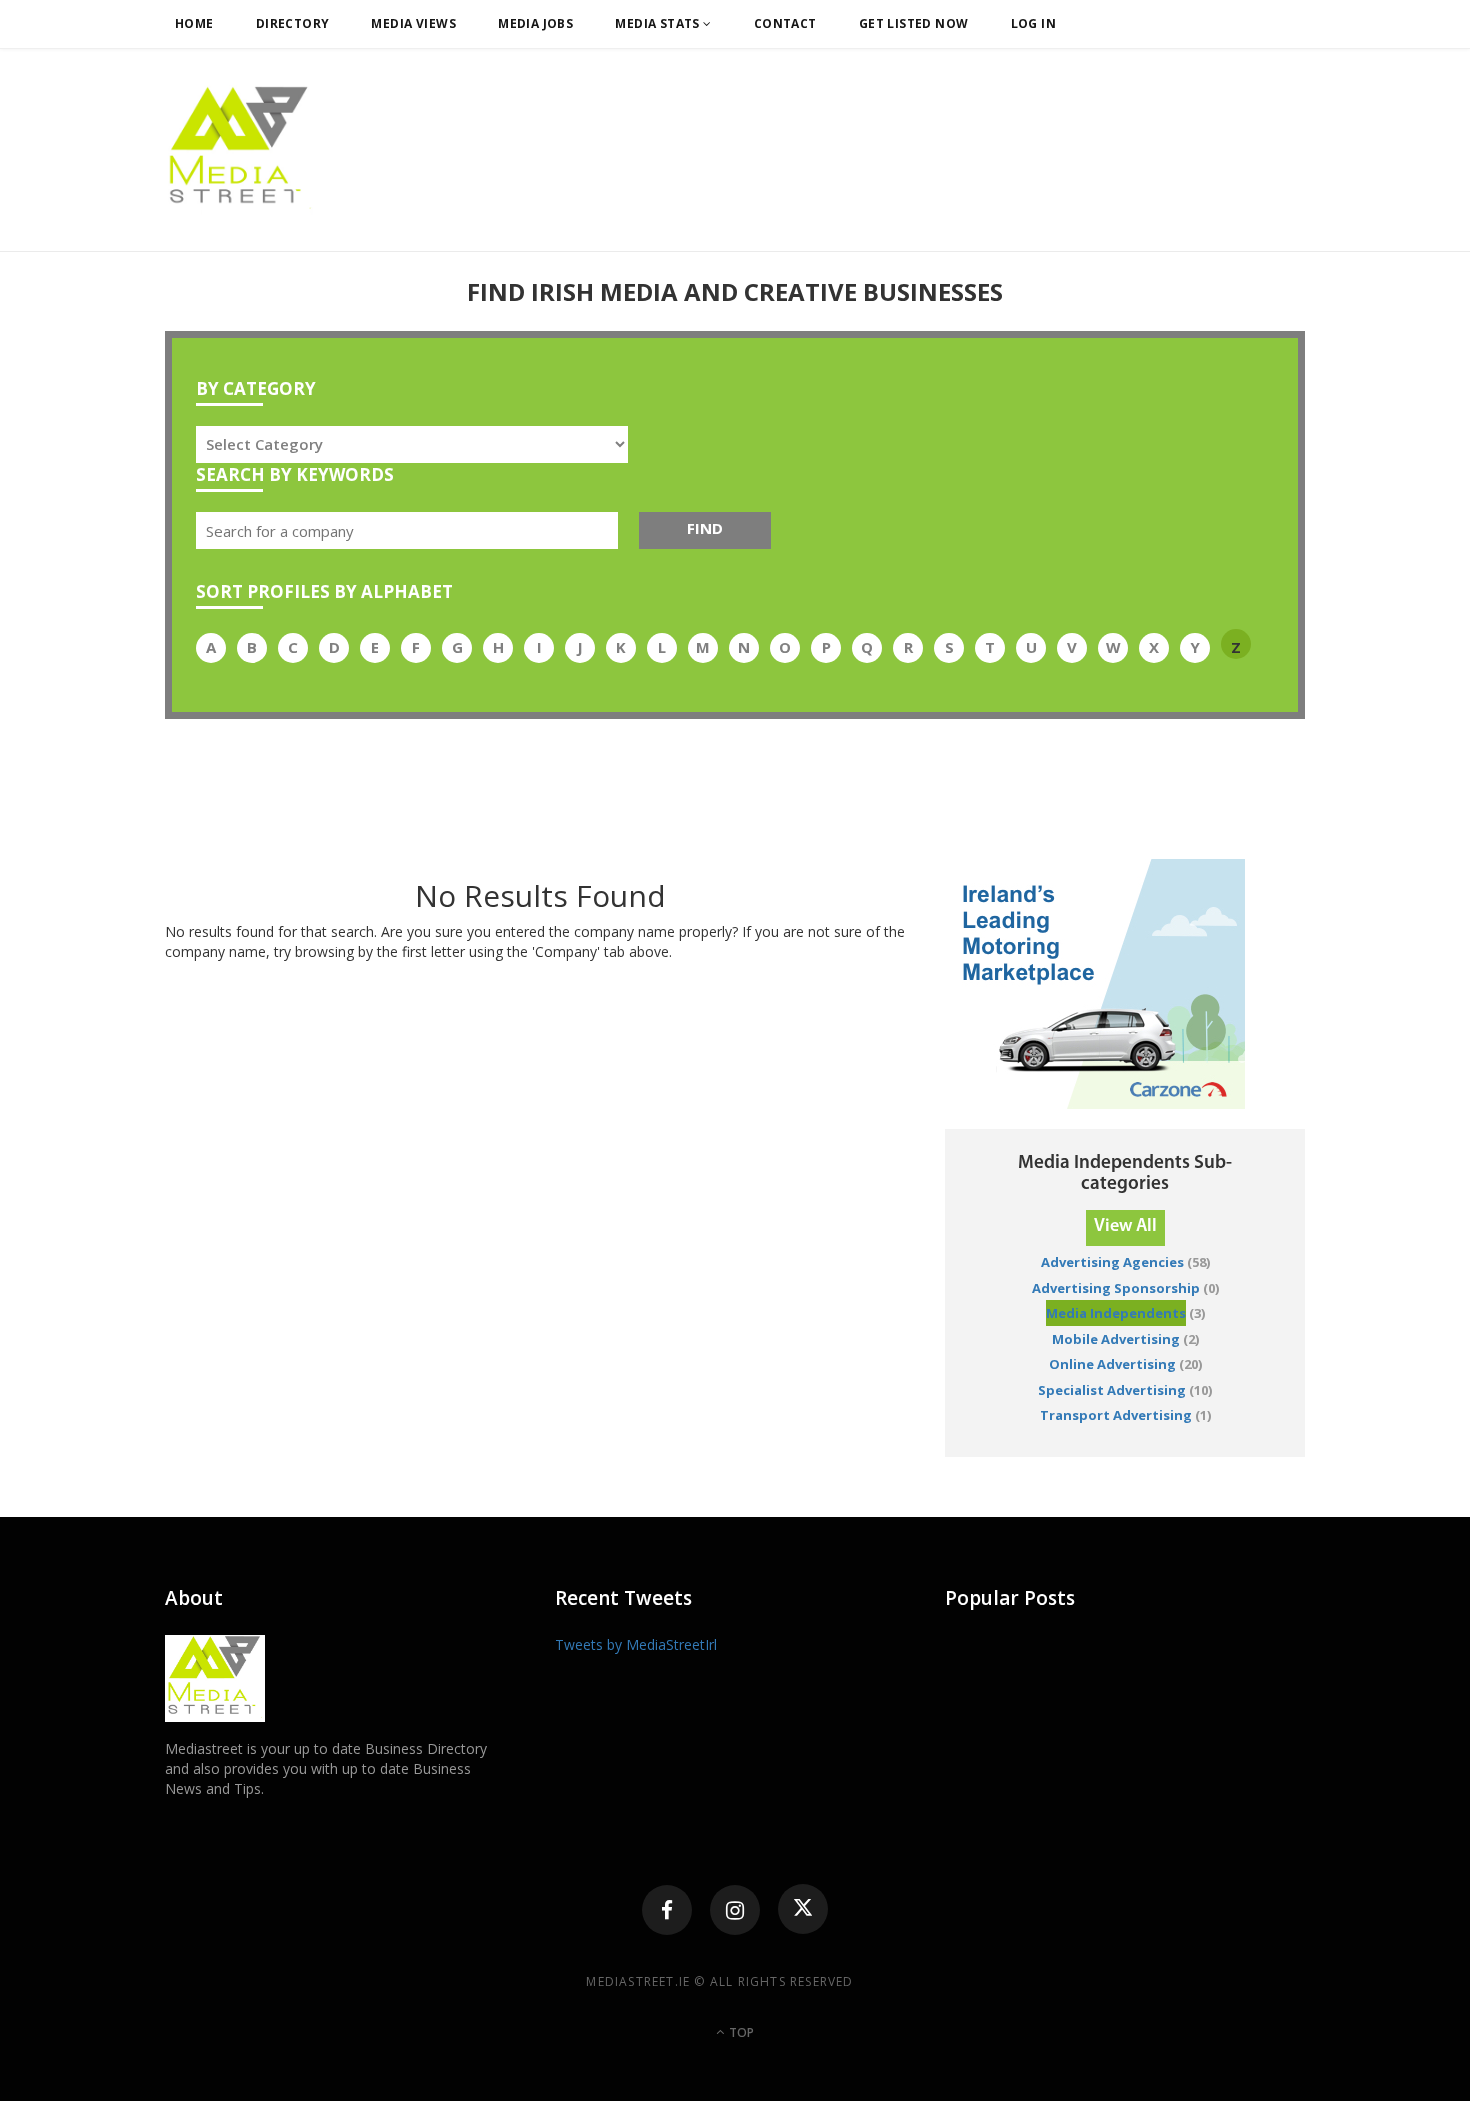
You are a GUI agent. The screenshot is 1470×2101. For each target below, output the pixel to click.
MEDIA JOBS (535, 23)
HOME (194, 23)
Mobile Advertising (1116, 1339)
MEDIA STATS (659, 23)
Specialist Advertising (1112, 1390)
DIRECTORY (293, 23)
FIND (705, 528)
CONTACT (785, 23)
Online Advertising (1112, 1364)
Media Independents (1116, 1313)
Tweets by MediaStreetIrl (636, 1644)
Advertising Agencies (1112, 1262)
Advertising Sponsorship (1116, 1288)
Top (740, 2032)
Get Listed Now (914, 23)
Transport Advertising (1116, 1415)
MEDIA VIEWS (413, 23)
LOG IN (1034, 23)
